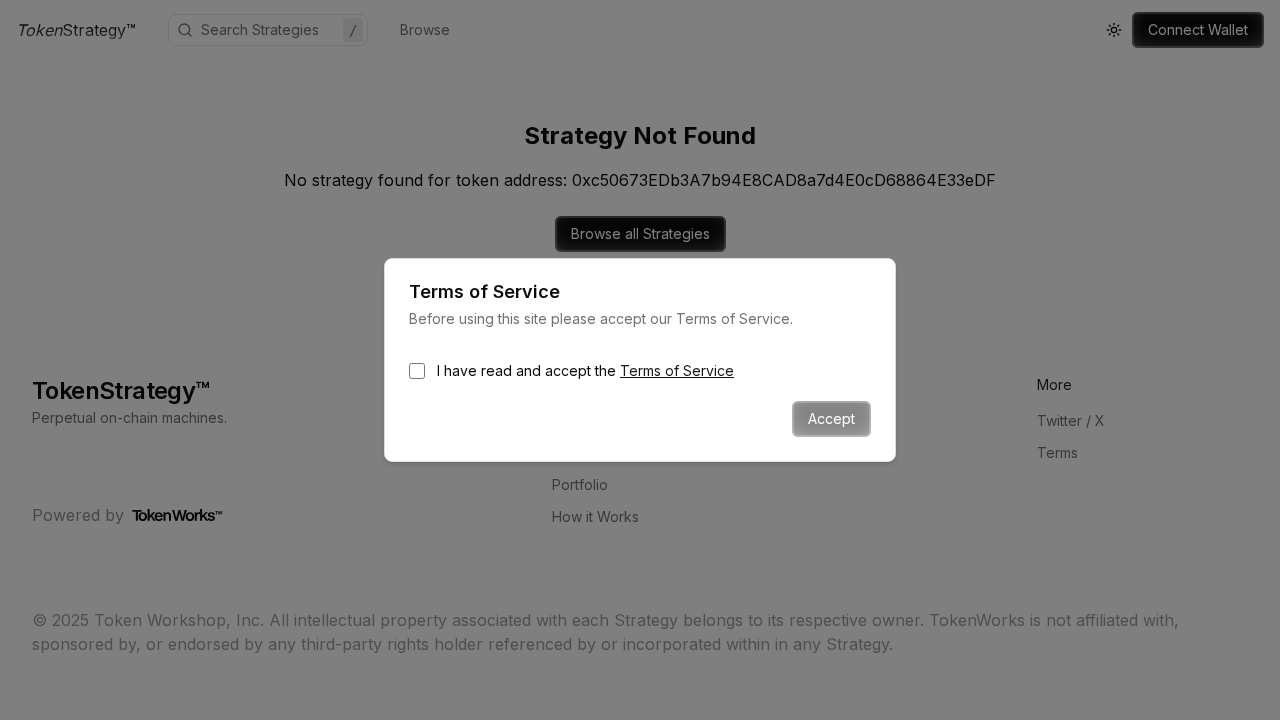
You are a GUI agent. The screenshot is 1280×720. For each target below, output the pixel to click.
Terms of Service (677, 370)
